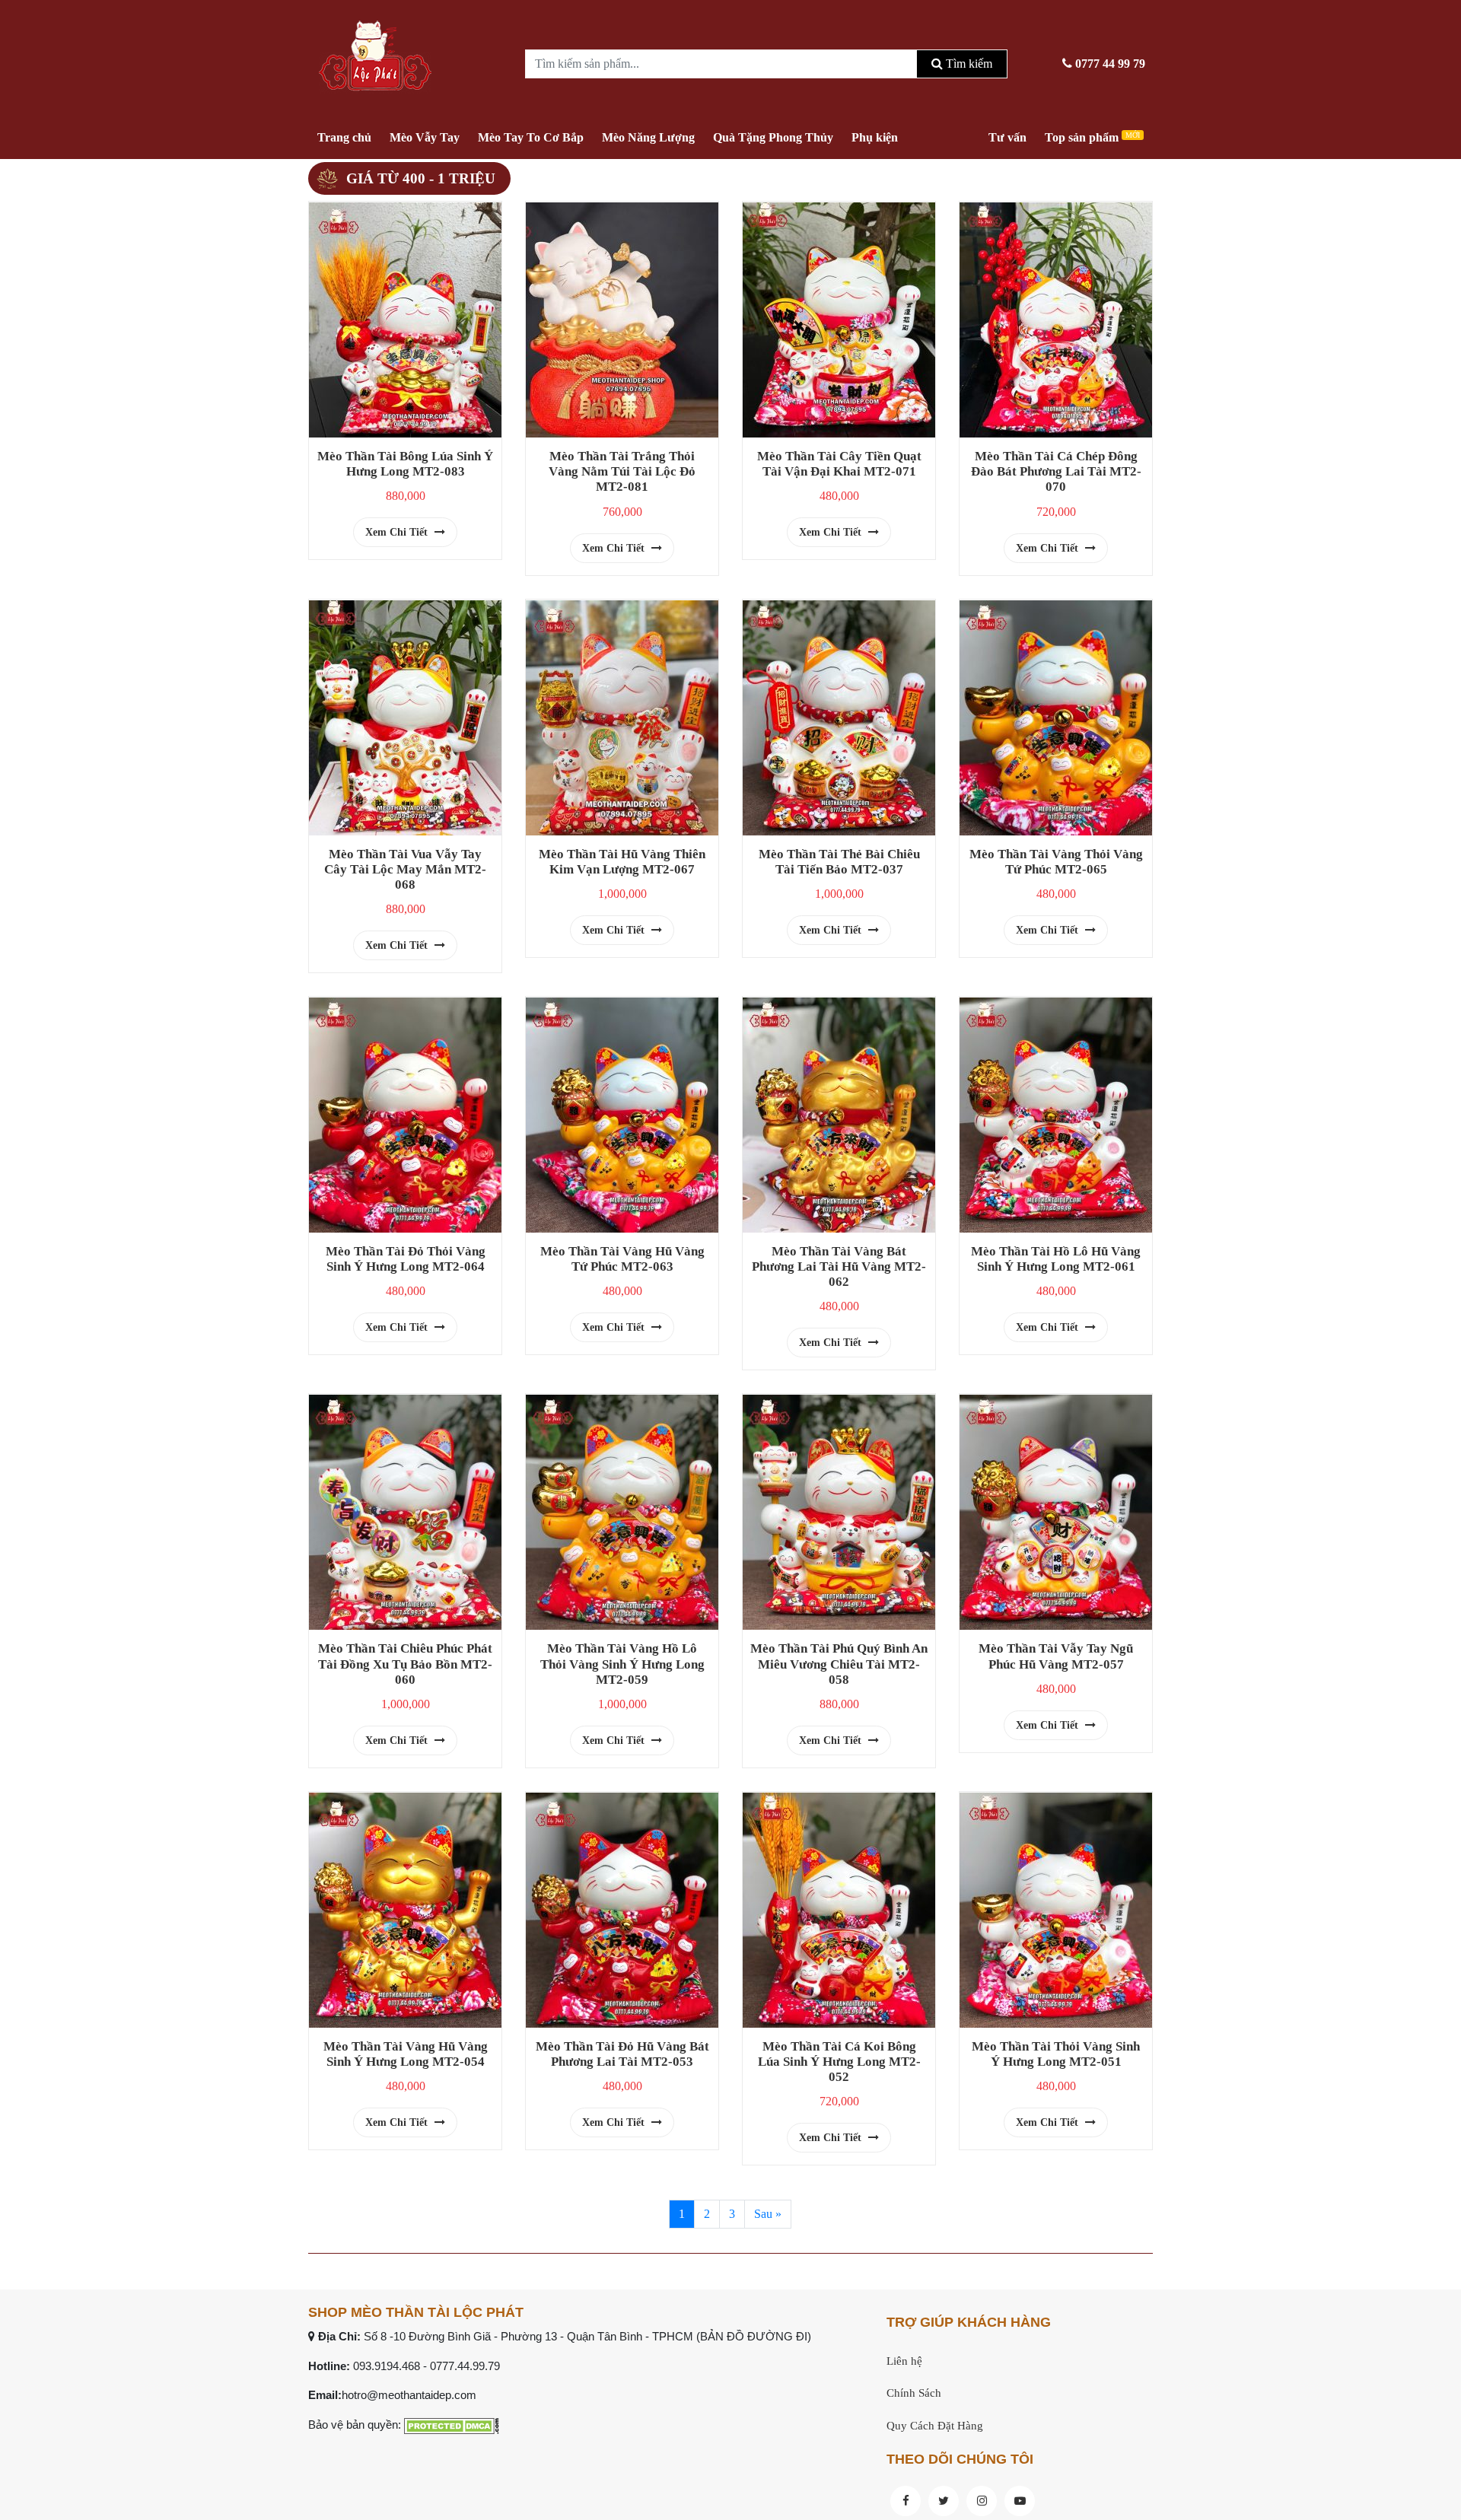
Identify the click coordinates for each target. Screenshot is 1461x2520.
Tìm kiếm (968, 64)
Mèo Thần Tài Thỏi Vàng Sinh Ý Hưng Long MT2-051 (1056, 2054)
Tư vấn (1007, 137)
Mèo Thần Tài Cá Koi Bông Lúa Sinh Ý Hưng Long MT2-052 (839, 2062)
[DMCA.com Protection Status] (452, 2425)
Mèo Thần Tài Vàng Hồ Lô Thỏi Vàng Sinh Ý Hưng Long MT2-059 (622, 1664)
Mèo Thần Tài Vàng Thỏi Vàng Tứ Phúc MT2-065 (1056, 862)
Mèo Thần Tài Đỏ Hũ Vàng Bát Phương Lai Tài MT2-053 (622, 2054)
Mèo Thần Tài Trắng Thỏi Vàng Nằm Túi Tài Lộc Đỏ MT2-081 (622, 471)
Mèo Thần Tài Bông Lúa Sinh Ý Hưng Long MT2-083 (405, 464)
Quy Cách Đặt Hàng (935, 2426)
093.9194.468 (387, 2366)
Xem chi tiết (398, 532)
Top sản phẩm (1092, 137)
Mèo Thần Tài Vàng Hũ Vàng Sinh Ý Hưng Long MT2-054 (406, 2054)
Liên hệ (904, 2361)
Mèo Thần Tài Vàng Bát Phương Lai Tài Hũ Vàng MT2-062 (839, 1266)
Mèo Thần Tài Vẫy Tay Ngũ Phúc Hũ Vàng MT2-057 (1056, 1656)
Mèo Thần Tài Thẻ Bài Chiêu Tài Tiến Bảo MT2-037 (839, 862)
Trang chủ (344, 137)
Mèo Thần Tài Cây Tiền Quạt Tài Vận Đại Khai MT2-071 (839, 464)
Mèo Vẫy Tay (425, 137)
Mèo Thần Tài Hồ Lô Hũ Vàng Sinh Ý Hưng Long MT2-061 (1056, 1259)
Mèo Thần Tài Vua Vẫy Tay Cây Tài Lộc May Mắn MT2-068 (405, 869)
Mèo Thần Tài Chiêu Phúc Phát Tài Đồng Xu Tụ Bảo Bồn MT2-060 (405, 1664)
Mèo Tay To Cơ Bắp (531, 137)
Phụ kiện (875, 137)
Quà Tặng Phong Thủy (773, 137)
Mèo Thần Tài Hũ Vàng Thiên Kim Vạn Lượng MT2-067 (622, 862)
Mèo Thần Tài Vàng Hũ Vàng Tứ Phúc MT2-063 (622, 1259)
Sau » (768, 2214)
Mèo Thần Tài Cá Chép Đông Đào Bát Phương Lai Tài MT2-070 (1056, 471)
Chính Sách (914, 2393)
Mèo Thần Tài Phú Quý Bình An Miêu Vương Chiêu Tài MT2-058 (839, 1664)
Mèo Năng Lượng (648, 137)
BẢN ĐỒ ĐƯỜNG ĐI (754, 2336)
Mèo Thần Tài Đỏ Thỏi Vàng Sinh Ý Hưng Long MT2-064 (406, 1259)
